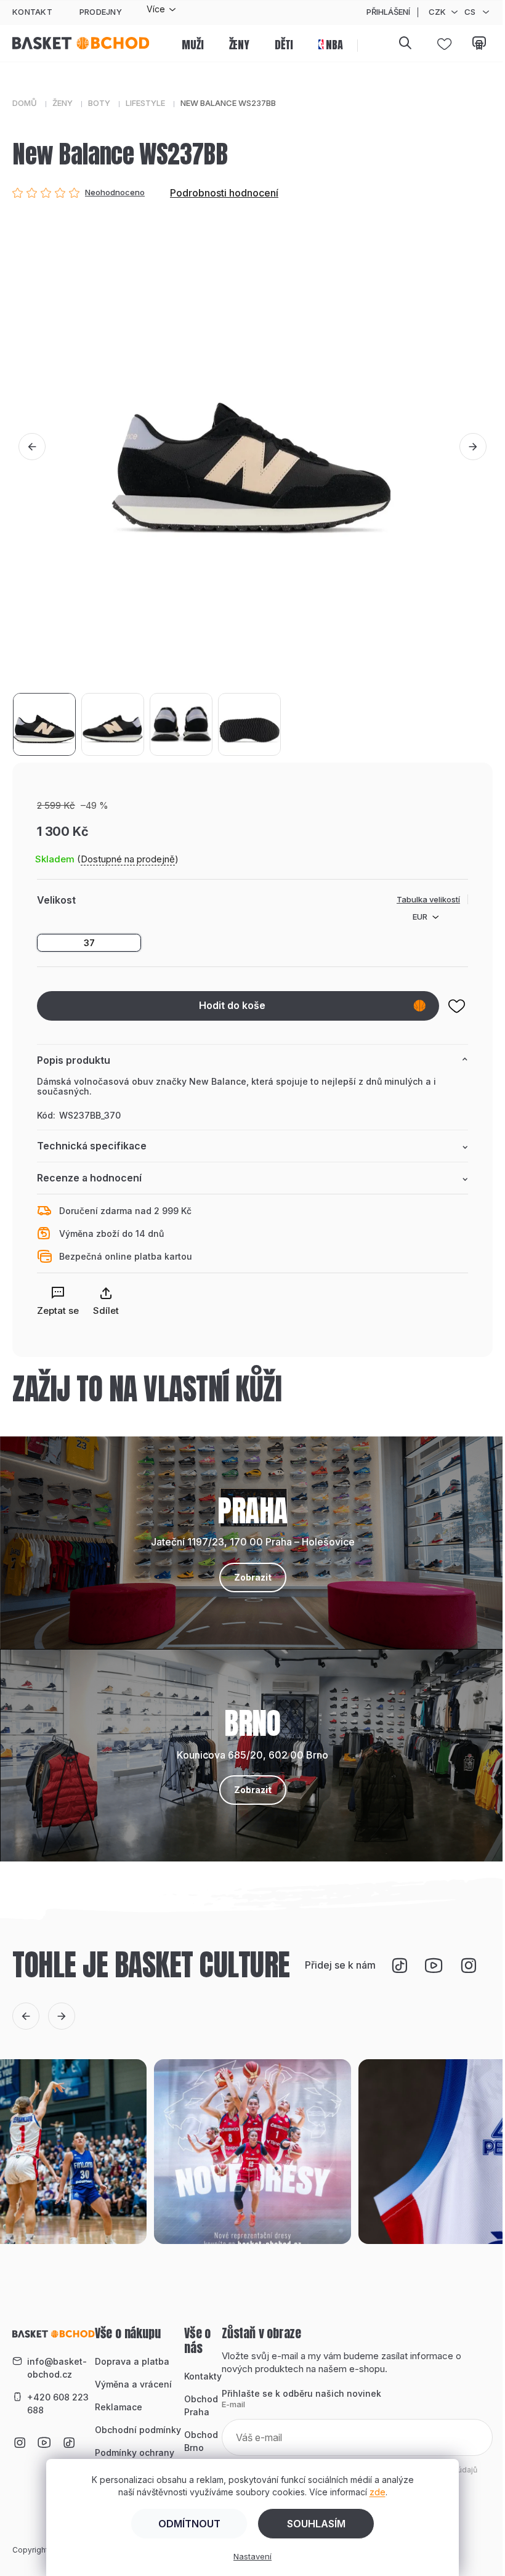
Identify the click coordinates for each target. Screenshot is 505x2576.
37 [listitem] (89, 943)
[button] (32, 447)
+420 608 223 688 (58, 2404)
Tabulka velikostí (428, 899)
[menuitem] (192, 46)
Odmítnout (189, 2524)
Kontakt (32, 12)
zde (378, 2492)
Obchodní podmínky (138, 2430)
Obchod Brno (201, 2441)
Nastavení (252, 2556)
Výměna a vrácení (133, 2384)
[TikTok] (400, 1966)
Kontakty (203, 2376)
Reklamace (119, 2407)
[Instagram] (469, 1966)
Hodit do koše (232, 1005)
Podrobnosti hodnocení (224, 193)
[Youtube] (434, 1966)
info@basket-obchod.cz (57, 2368)
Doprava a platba (132, 2361)
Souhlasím (316, 2524)
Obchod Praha (201, 2405)
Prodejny (101, 12)
